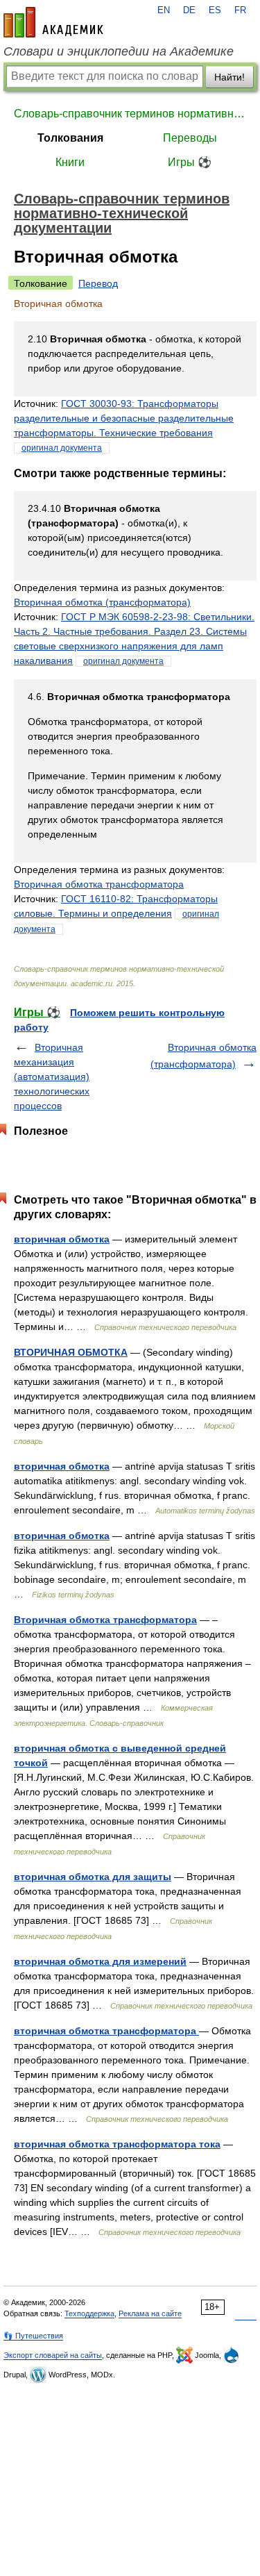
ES (215, 10)
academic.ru (53, 22)
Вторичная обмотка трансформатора (99, 884)
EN (164, 10)
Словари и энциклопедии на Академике (119, 51)
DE (189, 10)
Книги (70, 162)
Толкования (70, 138)
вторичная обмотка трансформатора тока (117, 2144)
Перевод (98, 283)
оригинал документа (62, 448)
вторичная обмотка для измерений (100, 1961)
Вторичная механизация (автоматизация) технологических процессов (52, 1077)
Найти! (229, 77)
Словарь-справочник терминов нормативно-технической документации (130, 114)
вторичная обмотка (62, 1239)
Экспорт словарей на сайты (53, 2355)
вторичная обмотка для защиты (93, 1877)
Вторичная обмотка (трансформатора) (102, 602)
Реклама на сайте (150, 2313)
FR (240, 10)
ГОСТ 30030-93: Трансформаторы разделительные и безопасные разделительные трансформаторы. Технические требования (124, 418)
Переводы (190, 138)
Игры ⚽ (190, 162)
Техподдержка (89, 2313)
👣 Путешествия (33, 2336)
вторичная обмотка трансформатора (106, 2031)
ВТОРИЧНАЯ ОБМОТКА (71, 1352)
